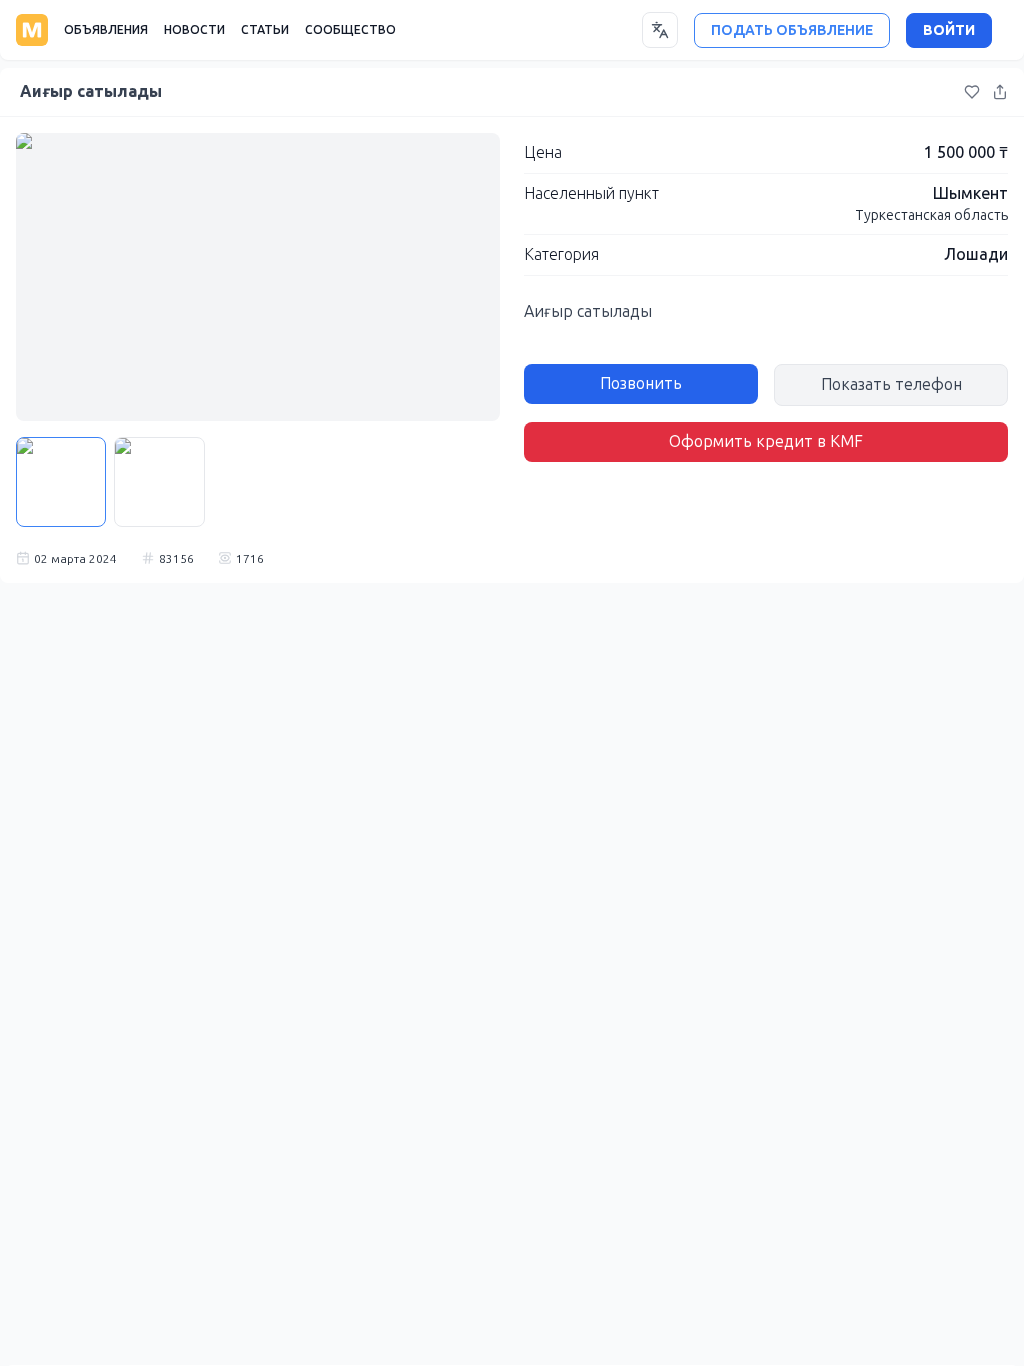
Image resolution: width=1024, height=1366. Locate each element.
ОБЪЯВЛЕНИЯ (106, 30)
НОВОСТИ (194, 30)
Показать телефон (891, 384)
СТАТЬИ (265, 30)
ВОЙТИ (949, 30)
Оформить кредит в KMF (766, 441)
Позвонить (641, 383)
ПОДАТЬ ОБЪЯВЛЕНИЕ (792, 30)
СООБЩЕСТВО (350, 30)
